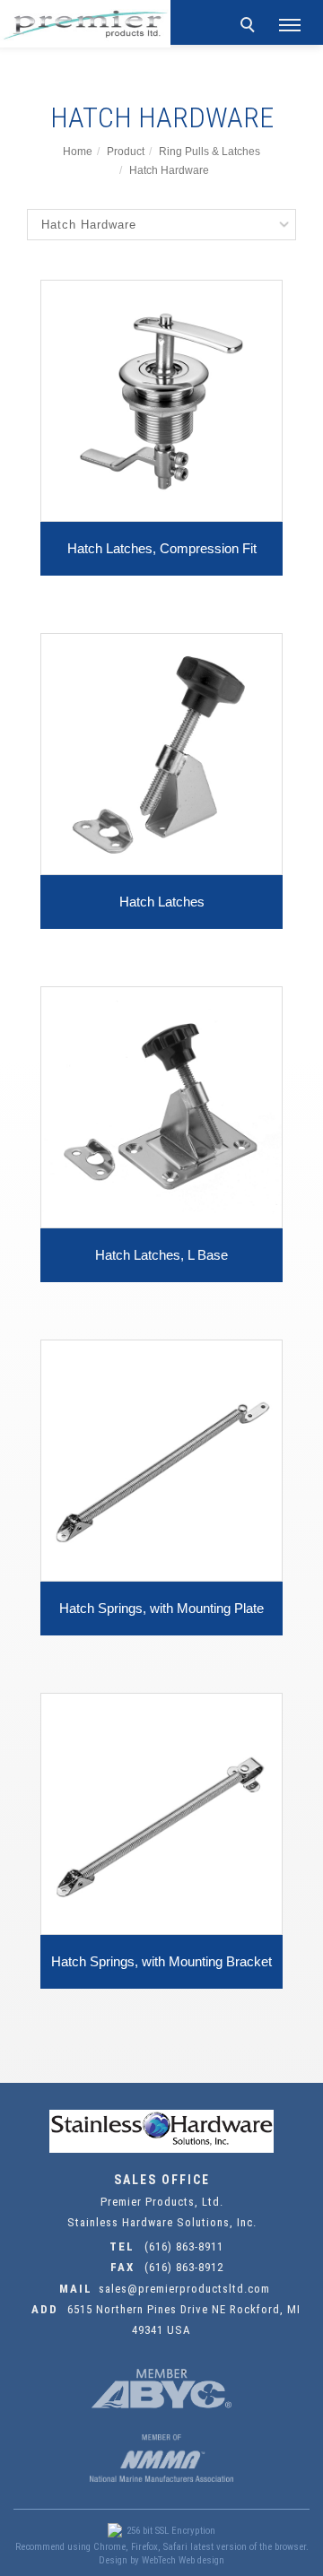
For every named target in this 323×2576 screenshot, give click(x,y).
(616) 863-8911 (184, 2246)
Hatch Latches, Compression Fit (162, 548)
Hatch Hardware (169, 170)
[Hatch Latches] (161, 753)
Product (126, 152)
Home (78, 152)
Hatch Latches (162, 902)
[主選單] (290, 26)
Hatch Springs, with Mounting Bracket (161, 1961)
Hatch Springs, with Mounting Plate (161, 1608)
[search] (250, 27)
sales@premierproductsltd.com (184, 2289)
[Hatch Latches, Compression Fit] (161, 399)
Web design (201, 2560)
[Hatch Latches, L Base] (161, 1106)
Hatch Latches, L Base (161, 1255)
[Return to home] (85, 24)
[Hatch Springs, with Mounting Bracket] (161, 1813)
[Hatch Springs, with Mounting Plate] (161, 1459)
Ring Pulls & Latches (210, 152)
